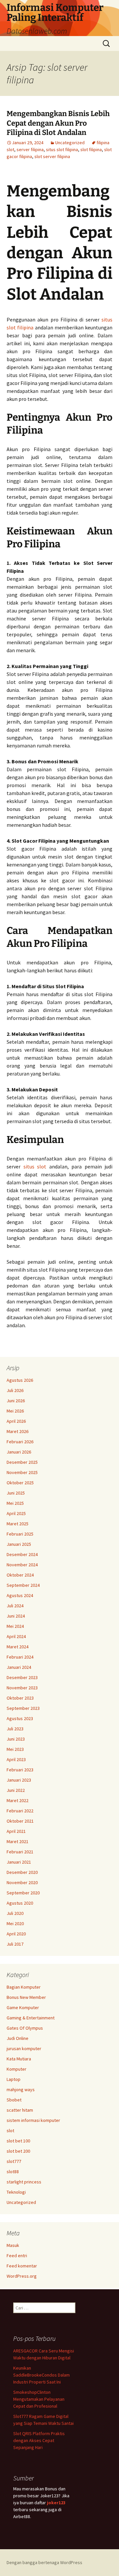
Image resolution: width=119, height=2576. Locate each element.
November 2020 (22, 1882)
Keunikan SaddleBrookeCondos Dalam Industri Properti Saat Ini (41, 2375)
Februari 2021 (20, 1852)
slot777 (14, 2161)
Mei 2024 (15, 1626)
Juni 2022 (16, 1790)
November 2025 (22, 1472)
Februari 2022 (20, 1811)
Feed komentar (22, 2266)
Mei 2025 (15, 1503)
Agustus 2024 (20, 1595)
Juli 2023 (15, 1729)
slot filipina (91, 149)
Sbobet (14, 2100)
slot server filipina (52, 156)
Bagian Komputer (24, 1987)
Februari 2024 (20, 1657)
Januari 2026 (19, 1452)
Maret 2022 (18, 1800)
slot (10, 2131)
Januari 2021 (19, 1862)
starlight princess (24, 2182)
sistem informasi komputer (33, 2120)
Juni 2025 (16, 1493)
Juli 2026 (15, 1390)
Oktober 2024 (20, 1575)
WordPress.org (22, 2276)
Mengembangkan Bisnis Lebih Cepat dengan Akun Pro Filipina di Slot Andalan (58, 123)
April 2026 (16, 1421)
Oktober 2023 (20, 1698)
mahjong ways (21, 2090)
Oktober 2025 (20, 1483)
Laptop (14, 2079)
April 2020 (16, 1934)
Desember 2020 (22, 1872)
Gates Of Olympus (25, 2028)
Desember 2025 (22, 1462)
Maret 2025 (18, 1524)
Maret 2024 (18, 1647)
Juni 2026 (16, 1401)
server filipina (30, 149)
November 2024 (22, 1565)
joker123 (56, 2503)
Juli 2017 (15, 1944)
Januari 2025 (19, 1544)
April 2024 (16, 1636)
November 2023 (22, 1688)
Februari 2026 (20, 1442)
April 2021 (16, 1831)
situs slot (35, 1166)
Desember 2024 (22, 1554)
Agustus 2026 (20, 1380)
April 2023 (16, 1759)
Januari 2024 (19, 1667)
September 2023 (23, 1708)
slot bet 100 (18, 2141)
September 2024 (23, 1585)
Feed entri (17, 2256)
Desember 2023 (22, 1677)
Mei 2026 (15, 1411)
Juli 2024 (15, 1606)
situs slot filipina (62, 149)
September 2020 (23, 1893)
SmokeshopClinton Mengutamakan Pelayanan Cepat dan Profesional (39, 2399)
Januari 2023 (19, 1780)
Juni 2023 (16, 1739)
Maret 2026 (18, 1431)
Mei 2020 (15, 1923)
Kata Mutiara (19, 2059)
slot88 (13, 2172)
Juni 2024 (16, 1616)
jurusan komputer (24, 2048)
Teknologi (16, 2192)
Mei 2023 (15, 1749)
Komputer (17, 2069)
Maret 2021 (18, 1841)
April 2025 (16, 1513)
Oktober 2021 (20, 1821)
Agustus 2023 (20, 1718)
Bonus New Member (26, 1997)
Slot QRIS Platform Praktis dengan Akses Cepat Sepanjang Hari (39, 2440)
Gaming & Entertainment (31, 2018)
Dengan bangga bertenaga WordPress (44, 2562)
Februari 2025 (20, 1534)
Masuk (13, 2245)
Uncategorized (70, 143)
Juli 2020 (15, 1913)
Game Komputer (23, 2007)
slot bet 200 (18, 2151)
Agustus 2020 (20, 1903)
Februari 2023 (20, 1770)
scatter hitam (20, 2110)
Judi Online (18, 2038)
